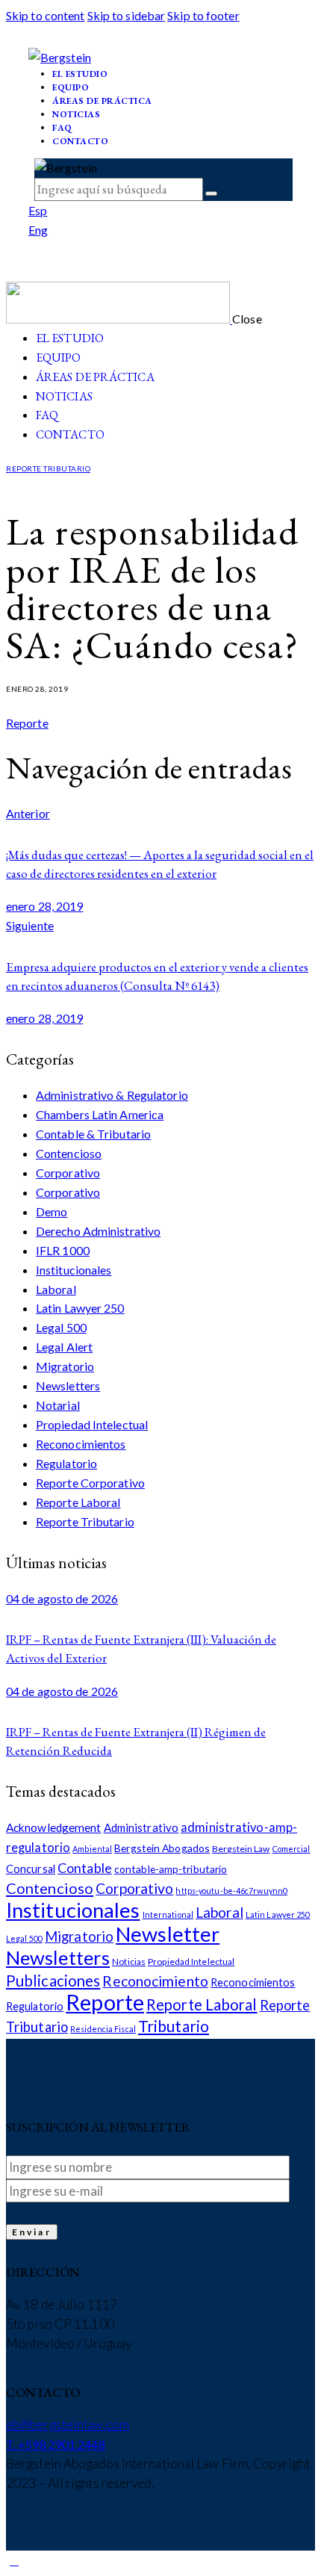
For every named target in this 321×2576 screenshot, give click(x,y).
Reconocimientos (81, 1444)
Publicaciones (53, 1981)
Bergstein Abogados (162, 1848)
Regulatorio (66, 1463)
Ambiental (92, 1849)
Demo (52, 1211)
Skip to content (46, 15)
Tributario (174, 2026)
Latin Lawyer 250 (80, 1308)
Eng (38, 230)
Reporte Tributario (48, 468)
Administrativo (141, 1827)
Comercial (292, 1849)
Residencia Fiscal (103, 2029)
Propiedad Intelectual (92, 1424)
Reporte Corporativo (90, 1483)
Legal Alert (64, 1347)
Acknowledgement (54, 1827)
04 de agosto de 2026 (62, 1598)
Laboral (56, 1289)
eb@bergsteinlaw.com (68, 2425)
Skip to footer (203, 15)
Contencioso (69, 1153)
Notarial (58, 1405)
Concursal (31, 1869)
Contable (85, 1868)
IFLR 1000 (63, 1250)
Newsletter (168, 1934)
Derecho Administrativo (98, 1231)
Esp (38, 210)
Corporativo (68, 1173)
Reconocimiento (155, 1981)
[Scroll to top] (14, 2560)
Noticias (129, 1962)
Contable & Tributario (93, 1134)
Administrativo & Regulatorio (112, 1095)
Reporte (27, 723)
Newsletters (68, 1385)
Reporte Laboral (78, 1502)
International (168, 1914)
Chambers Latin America (100, 1114)
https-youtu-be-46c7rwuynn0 (231, 1891)
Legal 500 (61, 1327)
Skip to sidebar (127, 15)
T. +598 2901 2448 (56, 2444)
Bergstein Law (241, 1849)
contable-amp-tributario (171, 1869)
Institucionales (74, 1270)
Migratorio (65, 1366)
